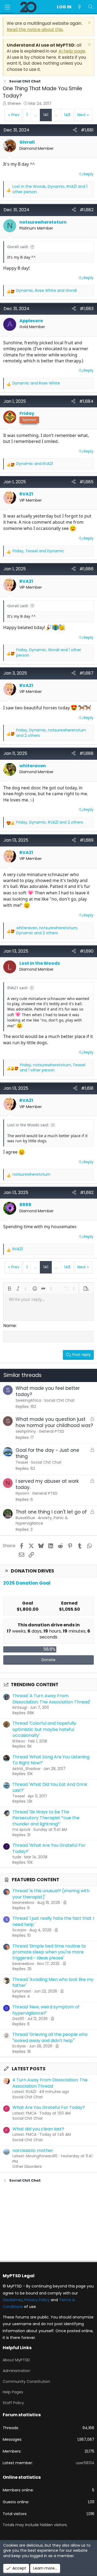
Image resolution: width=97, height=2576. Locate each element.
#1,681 (87, 130)
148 (67, 115)
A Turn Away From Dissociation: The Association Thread (50, 2083)
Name (10, 1326)
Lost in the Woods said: (28, 1125)
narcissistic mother (33, 2150)
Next (82, 115)
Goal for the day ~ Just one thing (47, 1453)
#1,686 (86, 569)
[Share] (75, 130)
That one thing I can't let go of (51, 1512)
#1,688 (86, 753)
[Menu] (7, 7)
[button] (9, 1289)
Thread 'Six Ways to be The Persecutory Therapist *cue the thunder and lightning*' (46, 1818)
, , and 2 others (51, 733)
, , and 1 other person (50, 189)
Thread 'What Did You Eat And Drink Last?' (50, 1787)
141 (46, 115)
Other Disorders (27, 2167)
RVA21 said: (18, 988)
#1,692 (87, 1192)
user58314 (85, 2463)
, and (46, 291)
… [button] (35, 115)
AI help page (72, 51)
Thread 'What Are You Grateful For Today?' (49, 1848)
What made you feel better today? (48, 1391)
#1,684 (86, 401)
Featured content (36, 1880)
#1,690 (87, 951)
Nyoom (22, 1493)
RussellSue (25, 1518)
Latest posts (29, 2069)
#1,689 (87, 840)
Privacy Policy (37, 2300)
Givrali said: (18, 247)
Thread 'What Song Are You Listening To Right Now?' (51, 1760)
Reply (89, 174)
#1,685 (86, 482)
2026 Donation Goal (27, 1583)
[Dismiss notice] (89, 23)
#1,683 (87, 309)
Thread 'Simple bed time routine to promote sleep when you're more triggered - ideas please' (49, 1952)
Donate (48, 1660)
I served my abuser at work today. (47, 1484)
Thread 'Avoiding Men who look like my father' (53, 1982)
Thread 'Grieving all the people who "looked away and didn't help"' (50, 2037)
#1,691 (87, 1088)
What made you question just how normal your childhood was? (54, 1422)
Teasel (22, 1462)
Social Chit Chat (28, 2097)
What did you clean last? (38, 2129)
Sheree (14, 103)
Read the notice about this (35, 29)
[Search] (90, 7)
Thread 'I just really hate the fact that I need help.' (53, 1921)
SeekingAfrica (28, 1400)
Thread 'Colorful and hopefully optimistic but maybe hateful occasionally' (44, 1729)
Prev (15, 115)
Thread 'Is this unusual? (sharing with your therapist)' (51, 1894)
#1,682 (87, 210)
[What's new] (80, 7)
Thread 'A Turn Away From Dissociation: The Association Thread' (51, 1699)
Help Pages (13, 2392)
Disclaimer (13, 2300)
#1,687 (86, 673)
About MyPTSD (16, 2360)
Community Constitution (26, 2381)
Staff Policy (13, 2403)
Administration (16, 2371)
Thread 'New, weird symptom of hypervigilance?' (46, 2010)
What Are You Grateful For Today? (49, 2107)
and (36, 383)
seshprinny (26, 1431)
